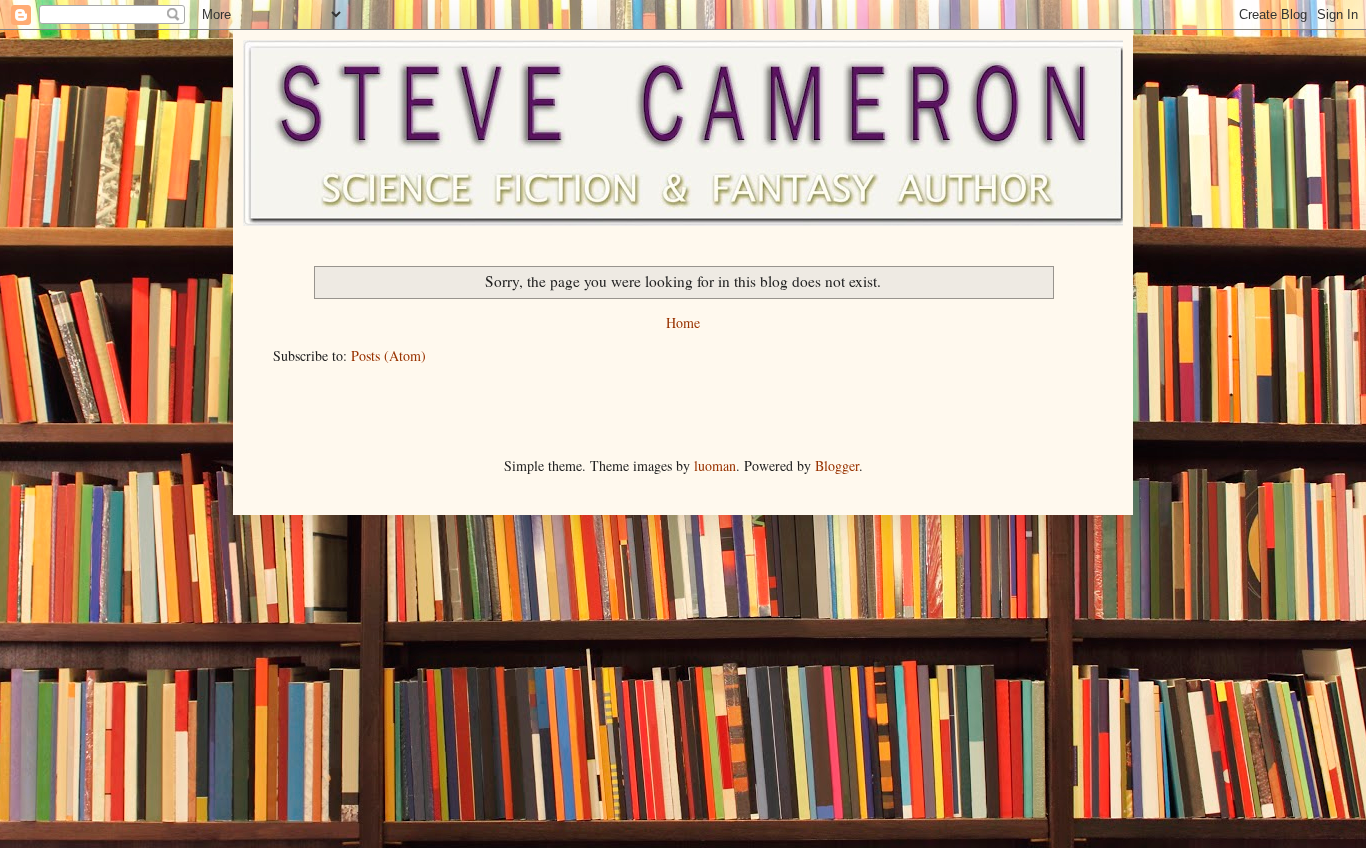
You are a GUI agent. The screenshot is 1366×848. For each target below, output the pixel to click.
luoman (715, 465)
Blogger (837, 465)
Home (683, 322)
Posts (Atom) (388, 355)
